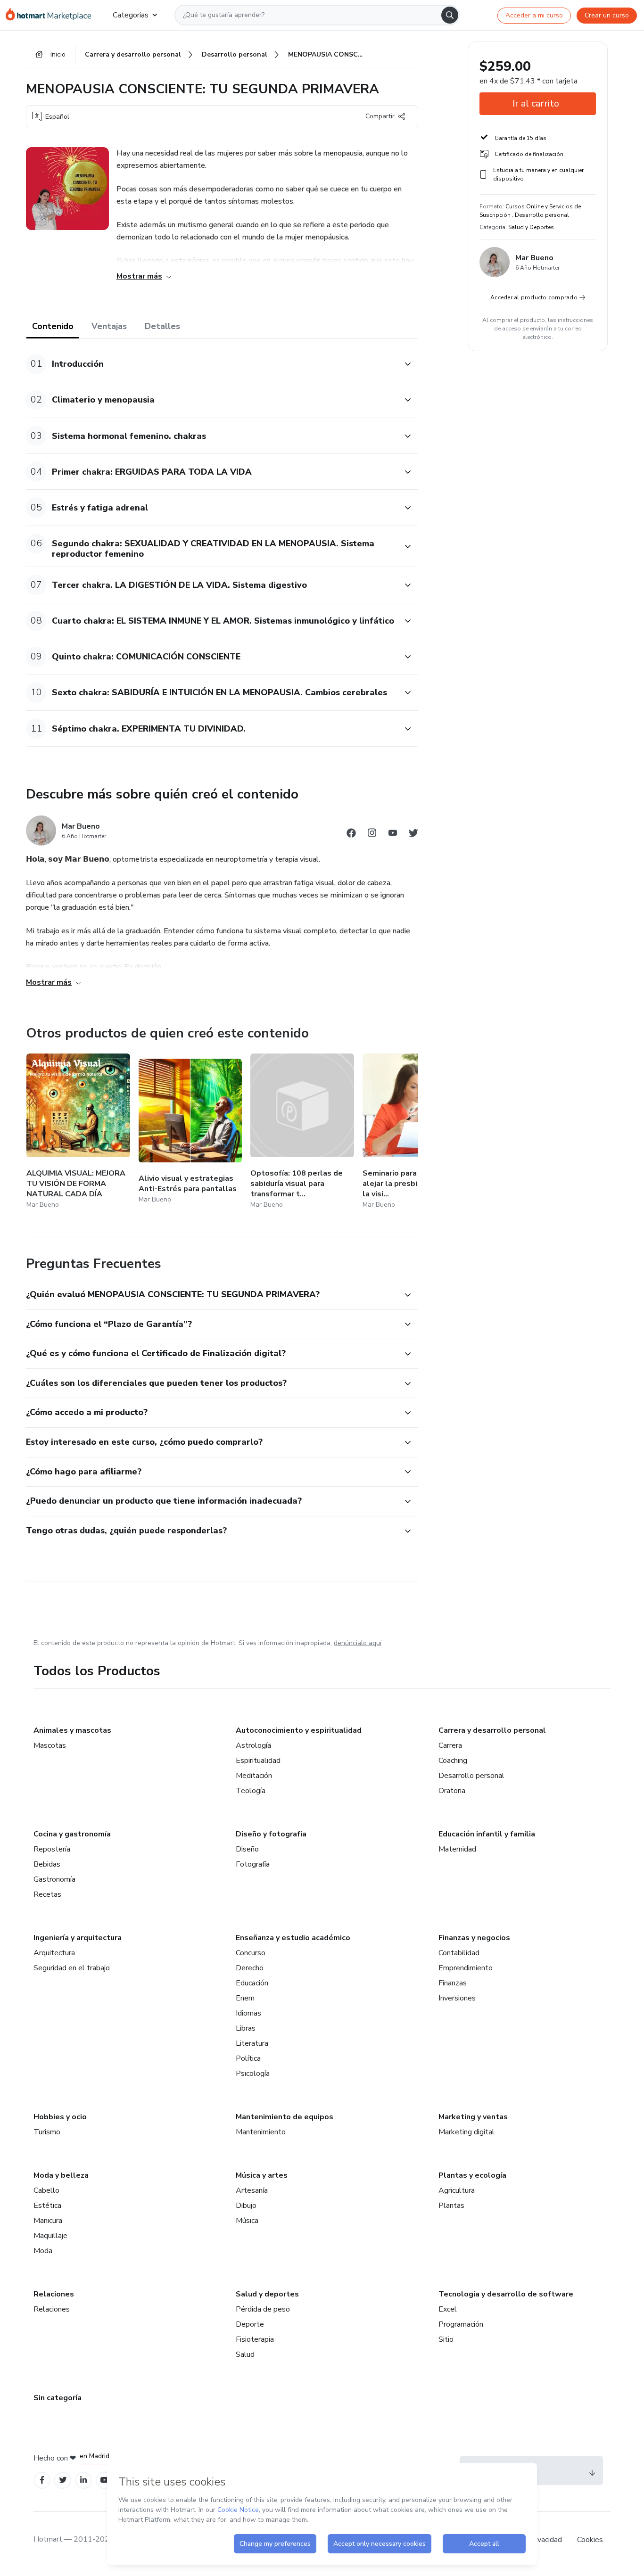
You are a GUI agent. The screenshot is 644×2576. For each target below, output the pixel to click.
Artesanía (252, 2190)
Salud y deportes (267, 2294)
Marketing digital (466, 2132)
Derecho (250, 1968)
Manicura (48, 2221)
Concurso (251, 1953)
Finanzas (453, 1983)
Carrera (450, 1745)
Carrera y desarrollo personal (492, 1730)
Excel (448, 2309)
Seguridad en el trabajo (72, 1968)
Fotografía (253, 1864)
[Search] (450, 15)
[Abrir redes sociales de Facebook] (351, 835)
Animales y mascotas (72, 1730)
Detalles (162, 326)
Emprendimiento (466, 1968)
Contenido (53, 326)
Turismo (47, 2132)
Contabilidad (459, 1953)
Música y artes (262, 2175)
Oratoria (452, 1791)
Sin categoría (58, 2398)
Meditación (254, 1776)
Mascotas (50, 1745)
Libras (246, 2028)
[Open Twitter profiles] (63, 2480)
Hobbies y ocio (60, 2117)
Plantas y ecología (472, 2175)
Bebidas (47, 1864)
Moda (43, 2251)
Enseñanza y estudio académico (293, 1938)
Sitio (446, 2339)
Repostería (52, 1849)
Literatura (252, 2043)
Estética (47, 2206)
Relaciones (54, 2294)
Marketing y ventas (473, 2117)
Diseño (247, 1849)
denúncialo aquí (358, 1643)
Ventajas (109, 326)
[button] (212, 364)
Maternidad (457, 1849)
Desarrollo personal (471, 1776)
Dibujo (246, 2206)
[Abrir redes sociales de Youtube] (393, 835)
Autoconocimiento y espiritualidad (299, 1730)
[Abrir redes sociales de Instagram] (372, 835)
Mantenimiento (261, 2132)
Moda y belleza (61, 2175)
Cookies (590, 2540)
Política (248, 2058)
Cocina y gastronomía (72, 1834)
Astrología (253, 1745)
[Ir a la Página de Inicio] (52, 15)
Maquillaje (50, 2236)
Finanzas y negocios (474, 1938)
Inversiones (457, 1998)
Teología (251, 1791)
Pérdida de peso (263, 2309)
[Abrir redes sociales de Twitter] (413, 835)
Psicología (253, 2074)
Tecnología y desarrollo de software (506, 2294)
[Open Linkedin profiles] (83, 2480)
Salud (245, 2354)
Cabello (46, 2190)
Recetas (47, 1894)
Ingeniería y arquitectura (78, 1938)
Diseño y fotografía (271, 1834)
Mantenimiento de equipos (285, 2117)
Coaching (453, 1761)
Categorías (131, 15)
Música (247, 2221)
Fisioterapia (255, 2339)
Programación (461, 2324)
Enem (245, 1998)
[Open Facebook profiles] (42, 2480)
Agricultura (457, 2190)
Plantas (451, 2206)
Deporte (250, 2324)
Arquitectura (54, 1953)
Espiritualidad (258, 1761)
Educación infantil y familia (487, 1834)
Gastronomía (54, 1879)
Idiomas (248, 2013)
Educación (252, 1983)
